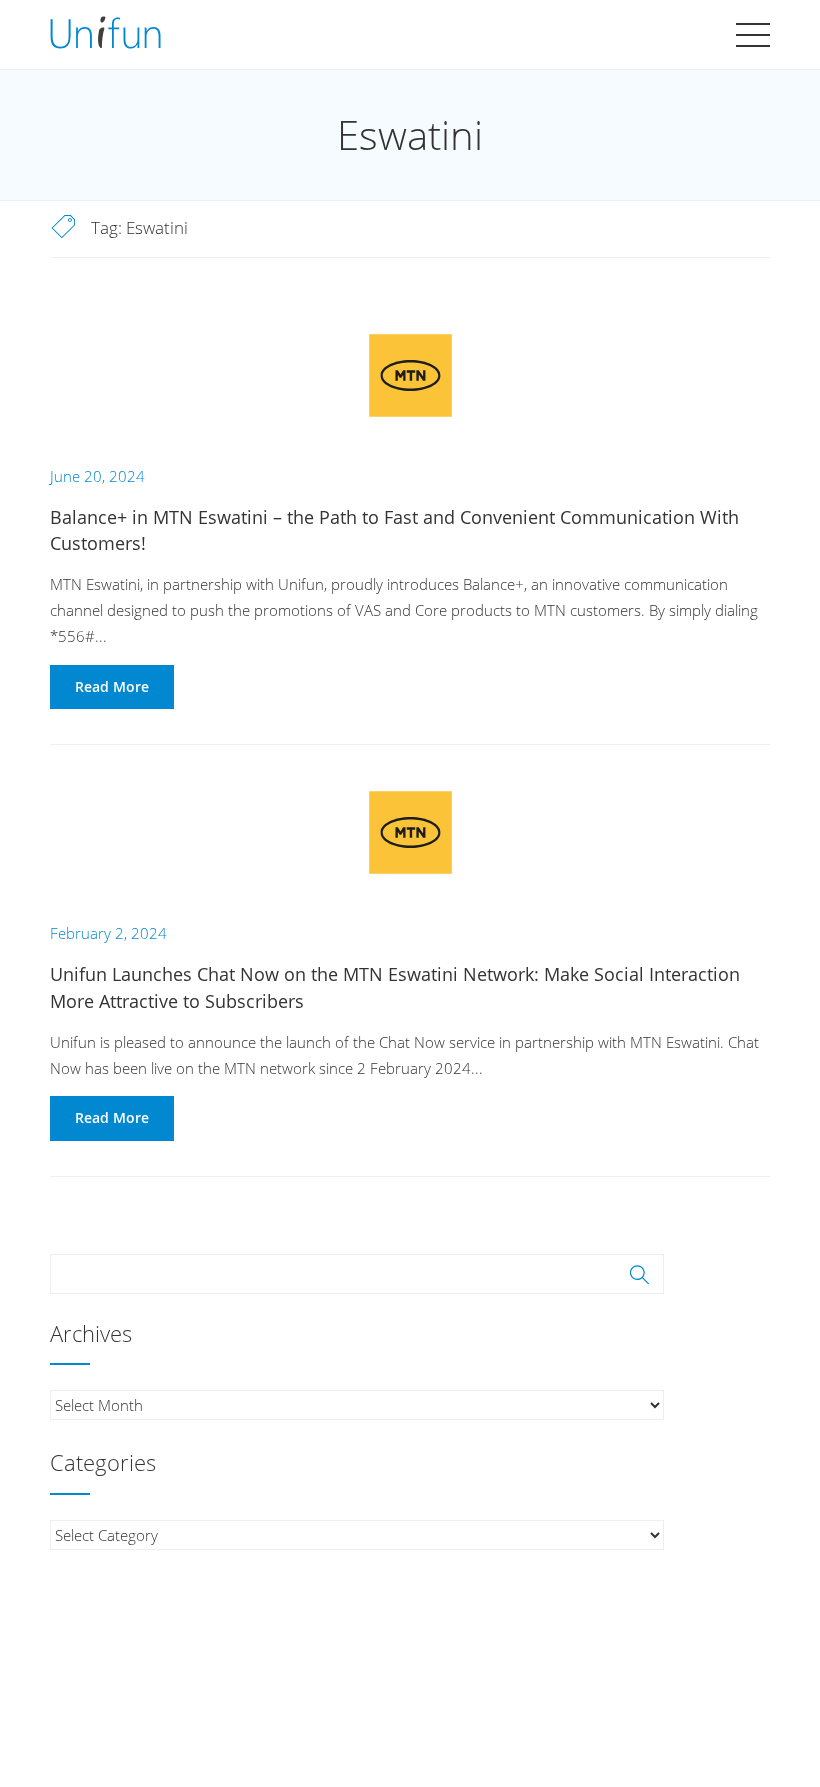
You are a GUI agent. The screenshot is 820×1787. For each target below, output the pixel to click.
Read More (112, 686)
